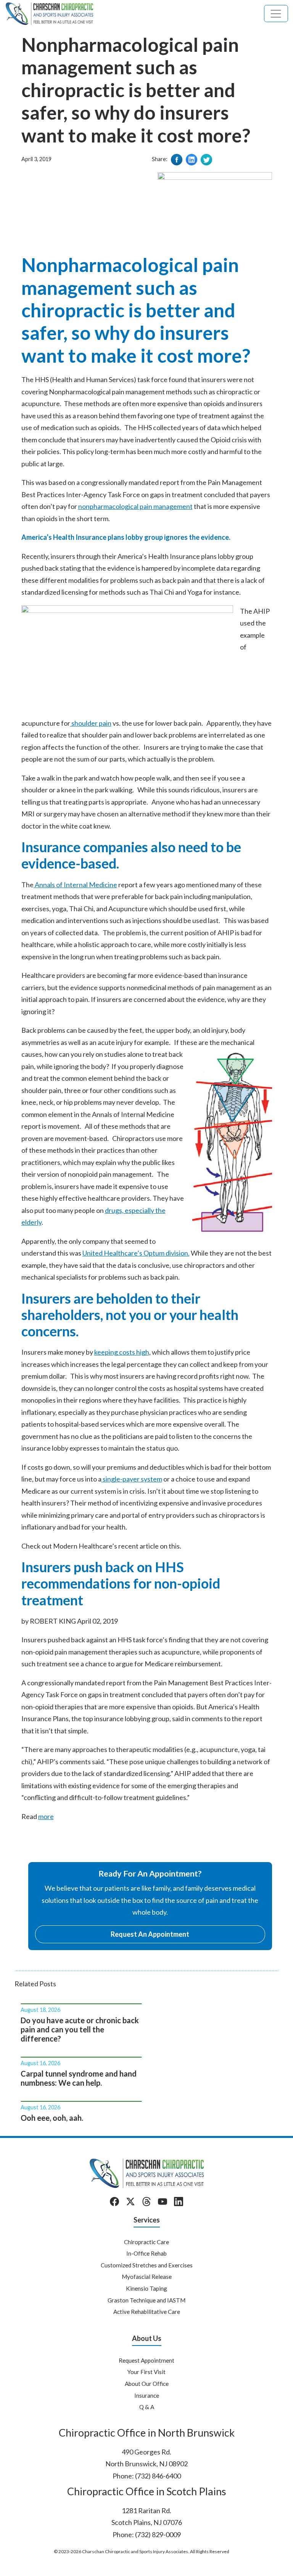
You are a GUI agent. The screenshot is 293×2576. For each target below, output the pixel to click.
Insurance (147, 2395)
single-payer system (132, 1479)
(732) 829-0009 (158, 2534)
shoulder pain (91, 723)
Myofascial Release (147, 2277)
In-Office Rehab (146, 2253)
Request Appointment (146, 2360)
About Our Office (147, 2384)
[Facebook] (114, 2202)
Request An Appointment (150, 1934)
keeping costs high (122, 1352)
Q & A (147, 2407)
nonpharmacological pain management (135, 506)
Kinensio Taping (146, 2288)
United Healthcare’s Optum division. (136, 1253)
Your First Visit (146, 2372)
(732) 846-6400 (158, 2476)
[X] (130, 2202)
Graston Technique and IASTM (146, 2300)
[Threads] (146, 2202)
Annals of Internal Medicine (75, 885)
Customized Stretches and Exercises (147, 2265)
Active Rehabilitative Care (147, 2312)
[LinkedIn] (179, 2202)
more (46, 1816)
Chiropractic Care (146, 2242)
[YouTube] (163, 2202)
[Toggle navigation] (276, 14)
